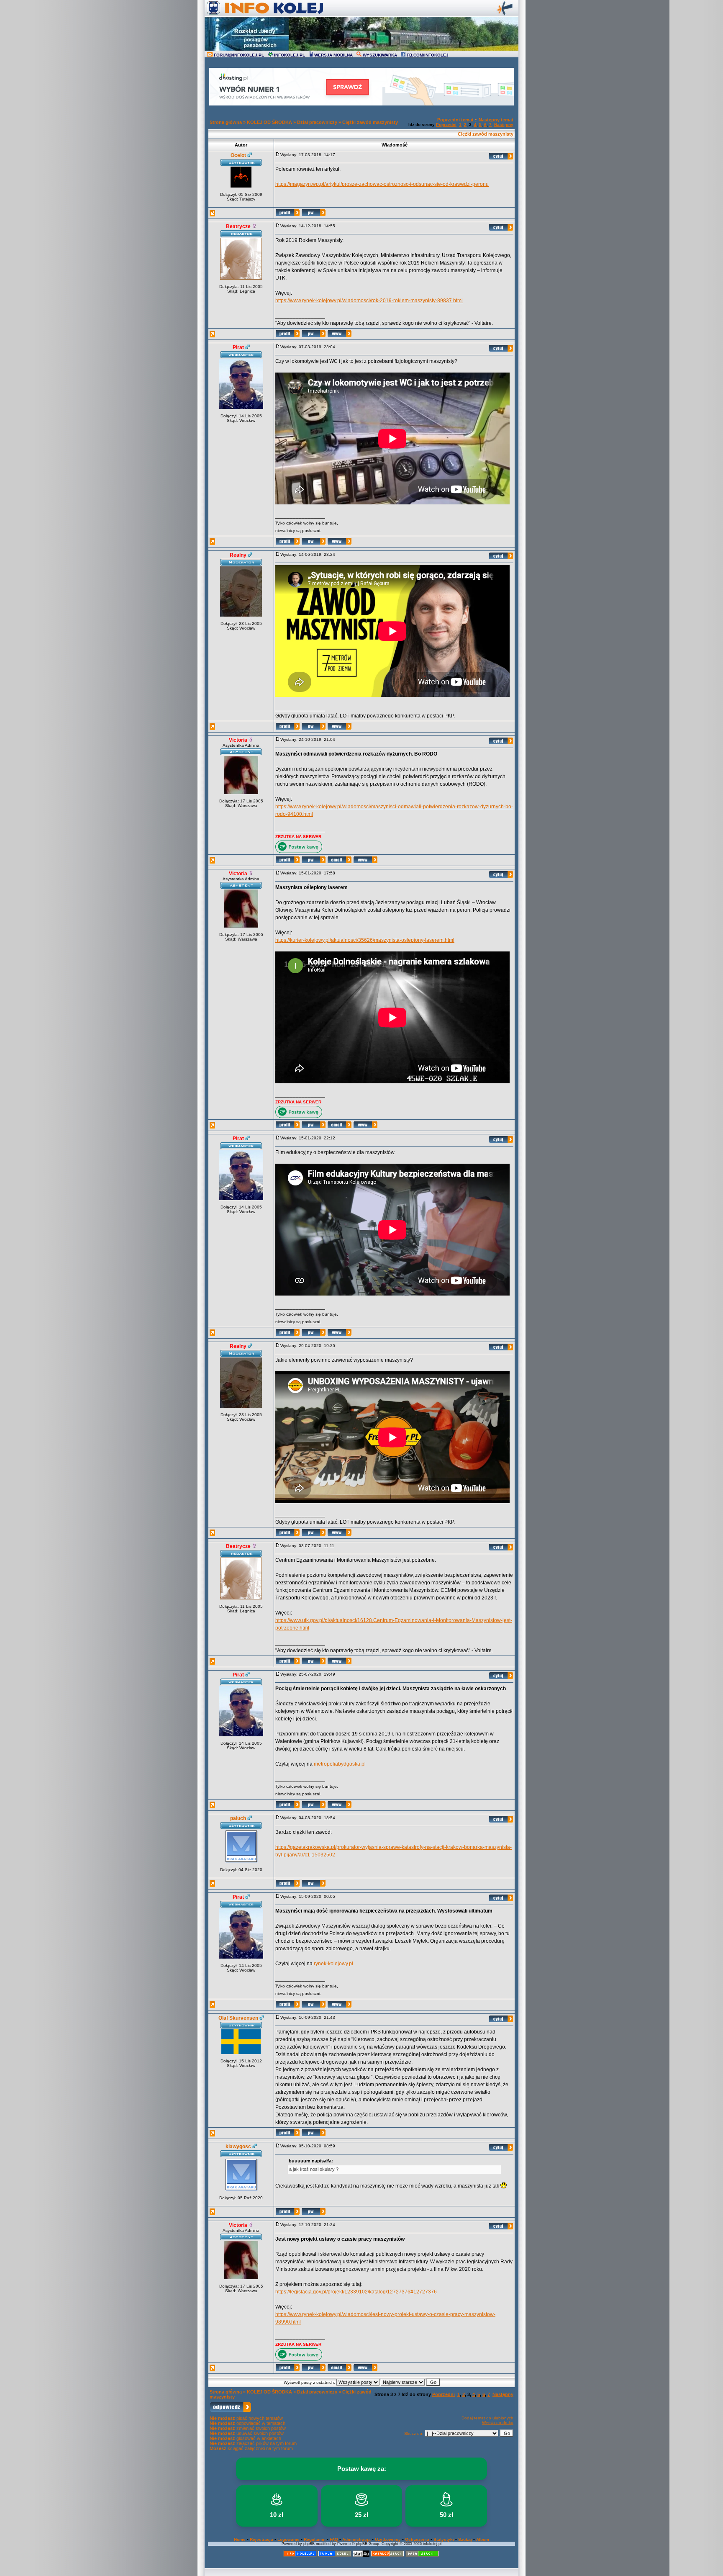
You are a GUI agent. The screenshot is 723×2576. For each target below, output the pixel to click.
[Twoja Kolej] (335, 2555)
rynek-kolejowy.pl (333, 1964)
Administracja (356, 2539)
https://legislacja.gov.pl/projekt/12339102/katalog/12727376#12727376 (356, 2292)
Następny (504, 125)
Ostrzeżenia (417, 2539)
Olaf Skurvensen (238, 2018)
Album (483, 2539)
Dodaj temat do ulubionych (487, 2418)
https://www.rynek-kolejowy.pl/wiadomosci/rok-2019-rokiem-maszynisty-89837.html (369, 301)
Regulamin (315, 2539)
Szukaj (465, 2539)
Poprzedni (446, 125)
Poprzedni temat (455, 120)
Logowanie (288, 2539)
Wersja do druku (498, 2423)
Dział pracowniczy (317, 122)
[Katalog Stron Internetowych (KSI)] (387, 2555)
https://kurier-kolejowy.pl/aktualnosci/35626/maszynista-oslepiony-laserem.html (365, 940)
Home (240, 2539)
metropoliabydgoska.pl (340, 1764)
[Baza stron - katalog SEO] (422, 2555)
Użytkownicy (388, 2539)
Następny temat (496, 120)
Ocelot (238, 155)
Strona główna (226, 122)
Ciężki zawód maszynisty (370, 122)
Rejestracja (262, 2539)
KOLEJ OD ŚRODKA (269, 122)
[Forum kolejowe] (300, 2555)
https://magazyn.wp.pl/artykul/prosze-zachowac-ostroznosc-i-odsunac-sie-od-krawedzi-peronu (382, 184)
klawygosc (238, 2147)
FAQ (334, 2539)
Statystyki (444, 2539)
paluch (238, 1818)
